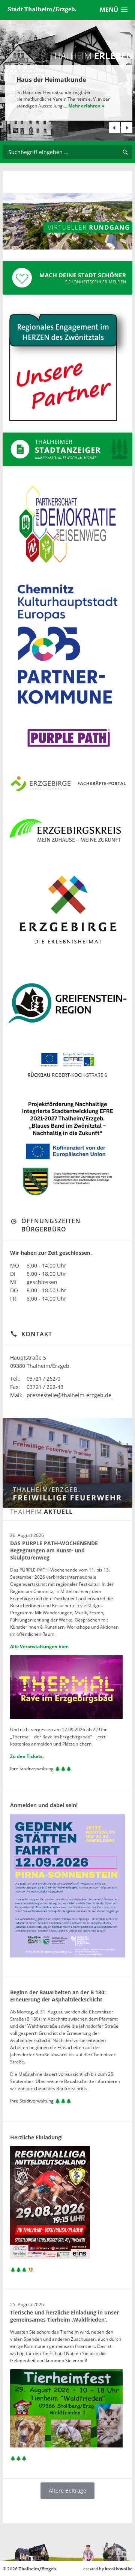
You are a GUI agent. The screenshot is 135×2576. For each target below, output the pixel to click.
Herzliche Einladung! (36, 2137)
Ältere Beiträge (67, 2491)
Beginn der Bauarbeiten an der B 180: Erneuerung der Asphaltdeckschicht (58, 1996)
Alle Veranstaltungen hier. (39, 1646)
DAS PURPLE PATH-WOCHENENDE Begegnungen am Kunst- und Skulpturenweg (54, 1550)
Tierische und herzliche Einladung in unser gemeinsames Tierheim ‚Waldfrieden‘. (64, 2316)
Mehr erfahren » (86, 106)
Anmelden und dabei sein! (44, 1805)
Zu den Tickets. (27, 1756)
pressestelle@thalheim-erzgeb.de (69, 1395)
